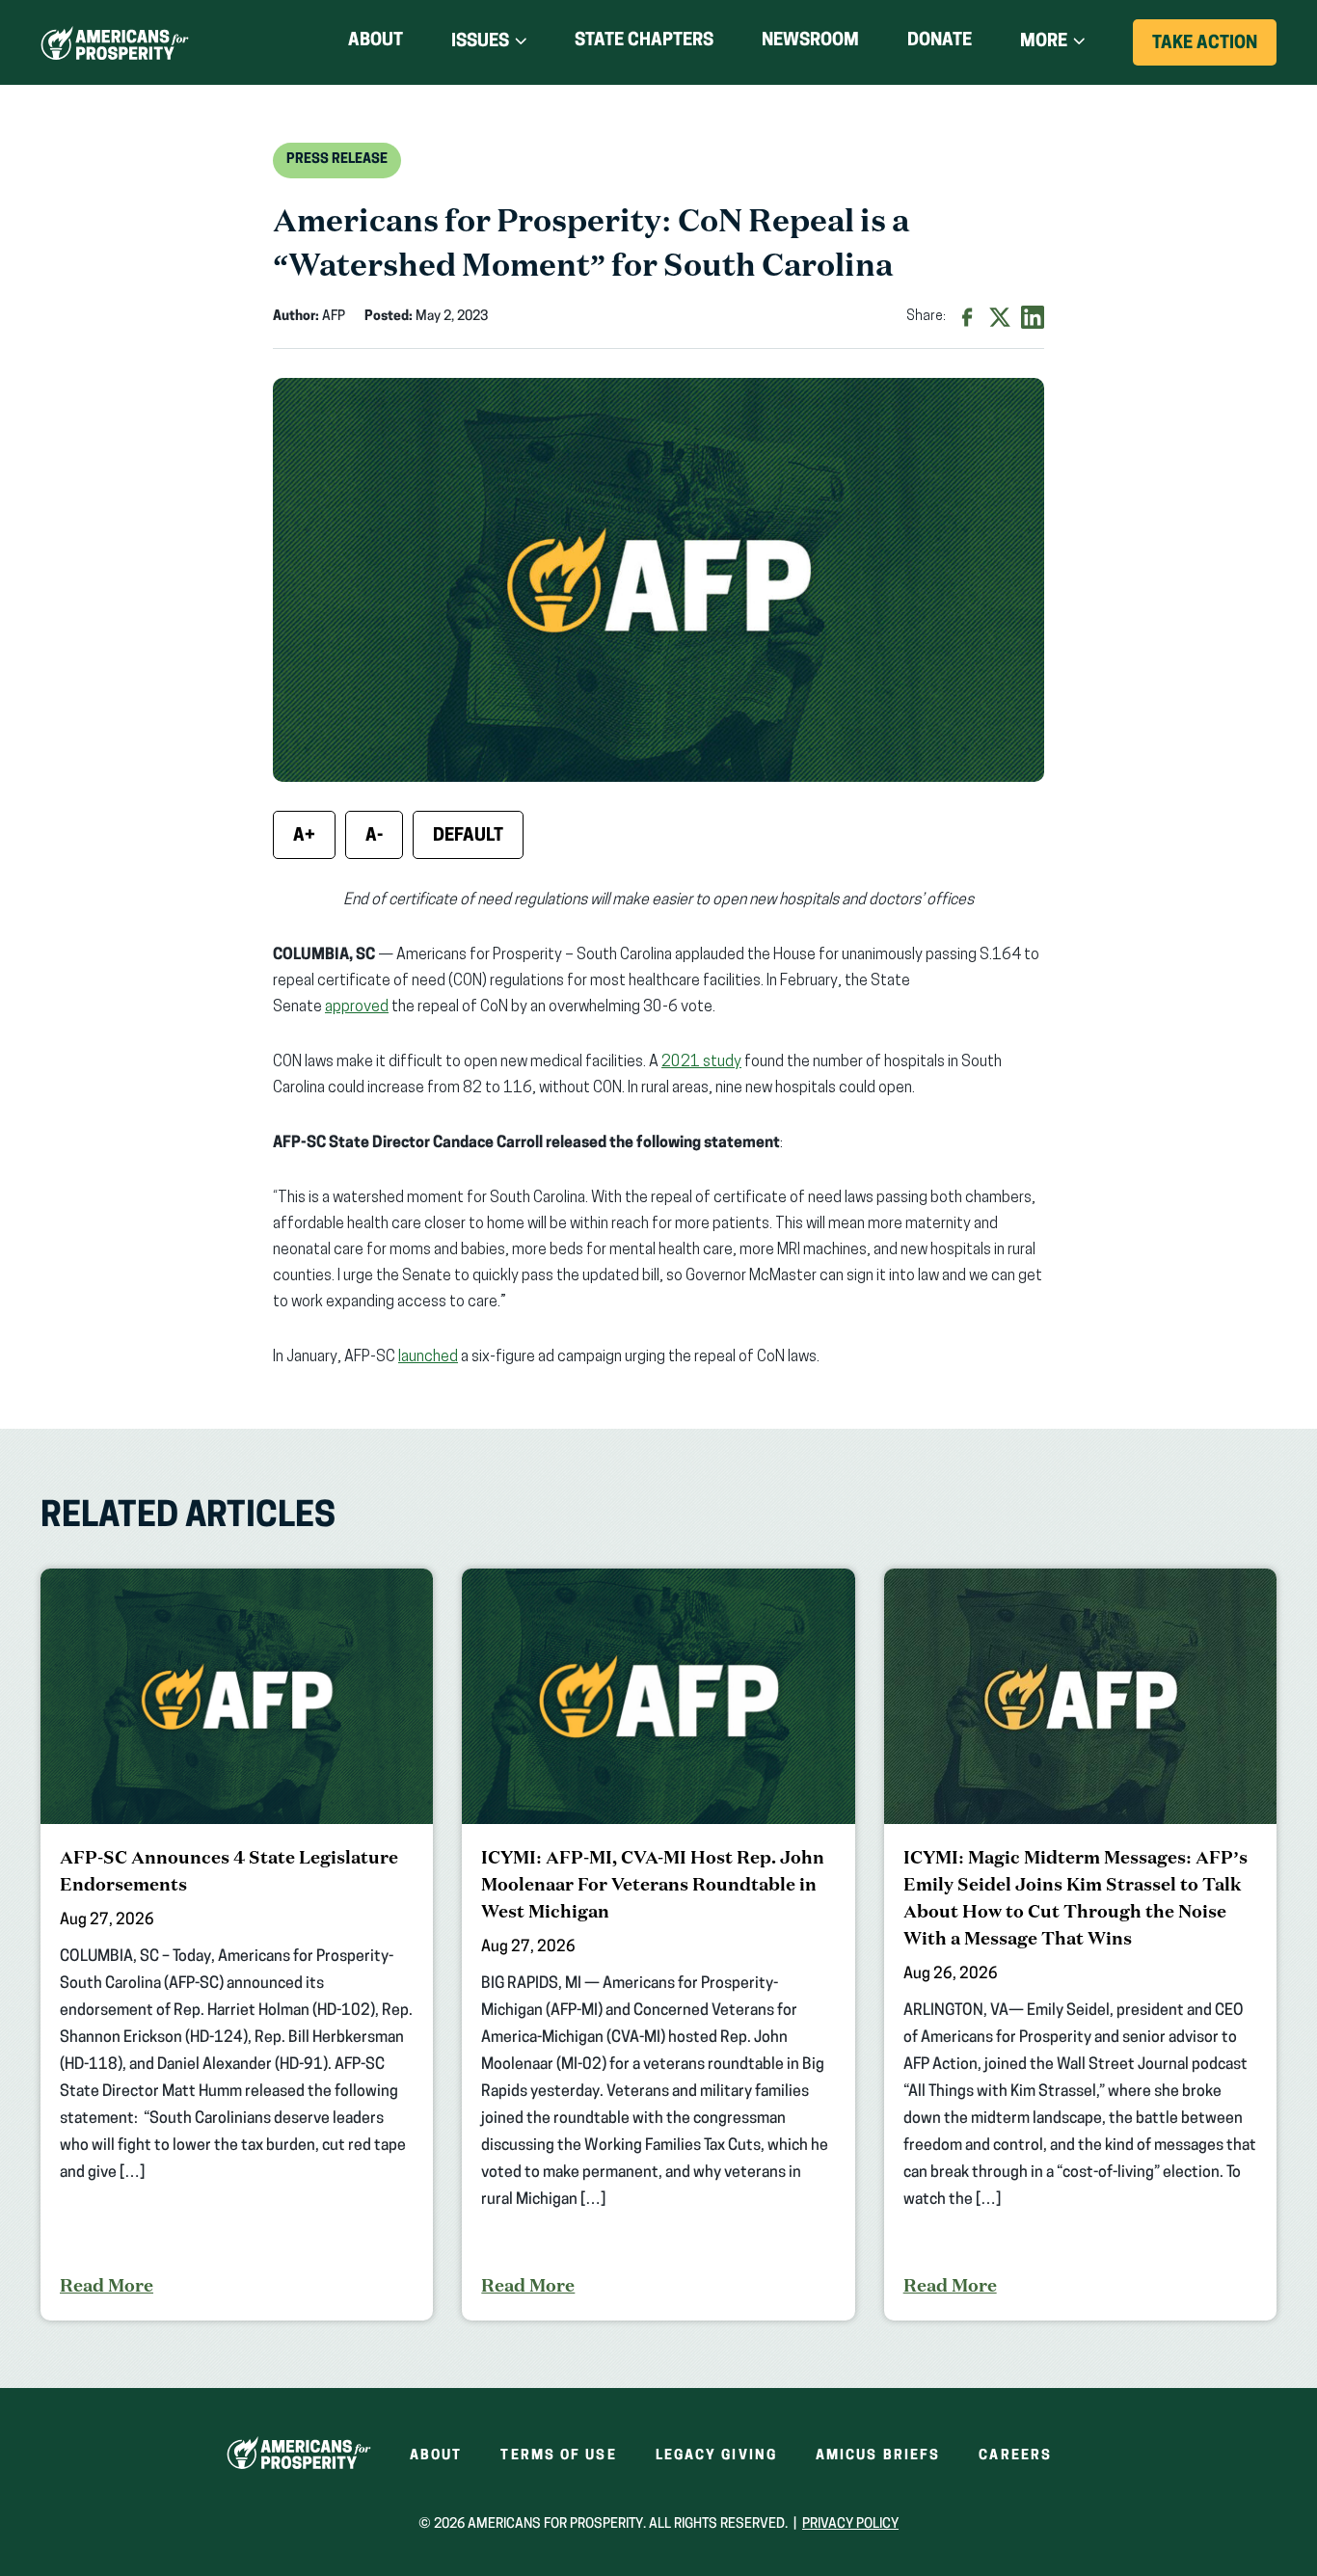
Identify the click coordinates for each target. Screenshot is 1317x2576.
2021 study (701, 1062)
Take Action (1214, 50)
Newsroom (810, 41)
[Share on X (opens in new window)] (1000, 317)
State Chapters (644, 41)
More (1044, 42)
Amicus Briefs (878, 2456)
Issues (480, 42)
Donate (940, 45)
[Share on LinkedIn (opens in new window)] (1033, 317)
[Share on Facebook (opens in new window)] (967, 317)
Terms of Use (558, 2456)
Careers (1015, 2456)
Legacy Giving (716, 2456)
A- (374, 837)
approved (357, 1007)
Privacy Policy (850, 2524)
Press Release (337, 160)
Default (468, 837)
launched (428, 1357)
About (376, 41)
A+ (304, 837)
